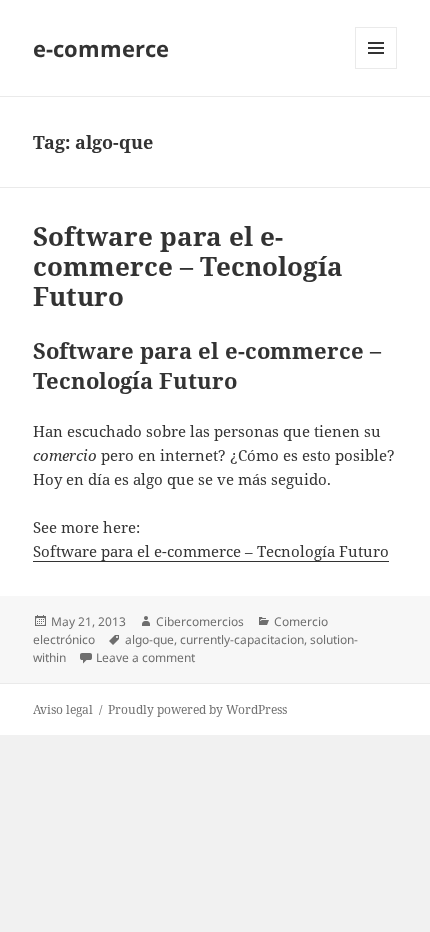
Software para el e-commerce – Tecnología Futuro (188, 266)
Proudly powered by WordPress (197, 709)
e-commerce (101, 48)
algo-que (149, 639)
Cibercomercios (200, 621)
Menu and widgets (376, 68)
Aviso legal (63, 709)
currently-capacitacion (242, 639)
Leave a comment (145, 657)
